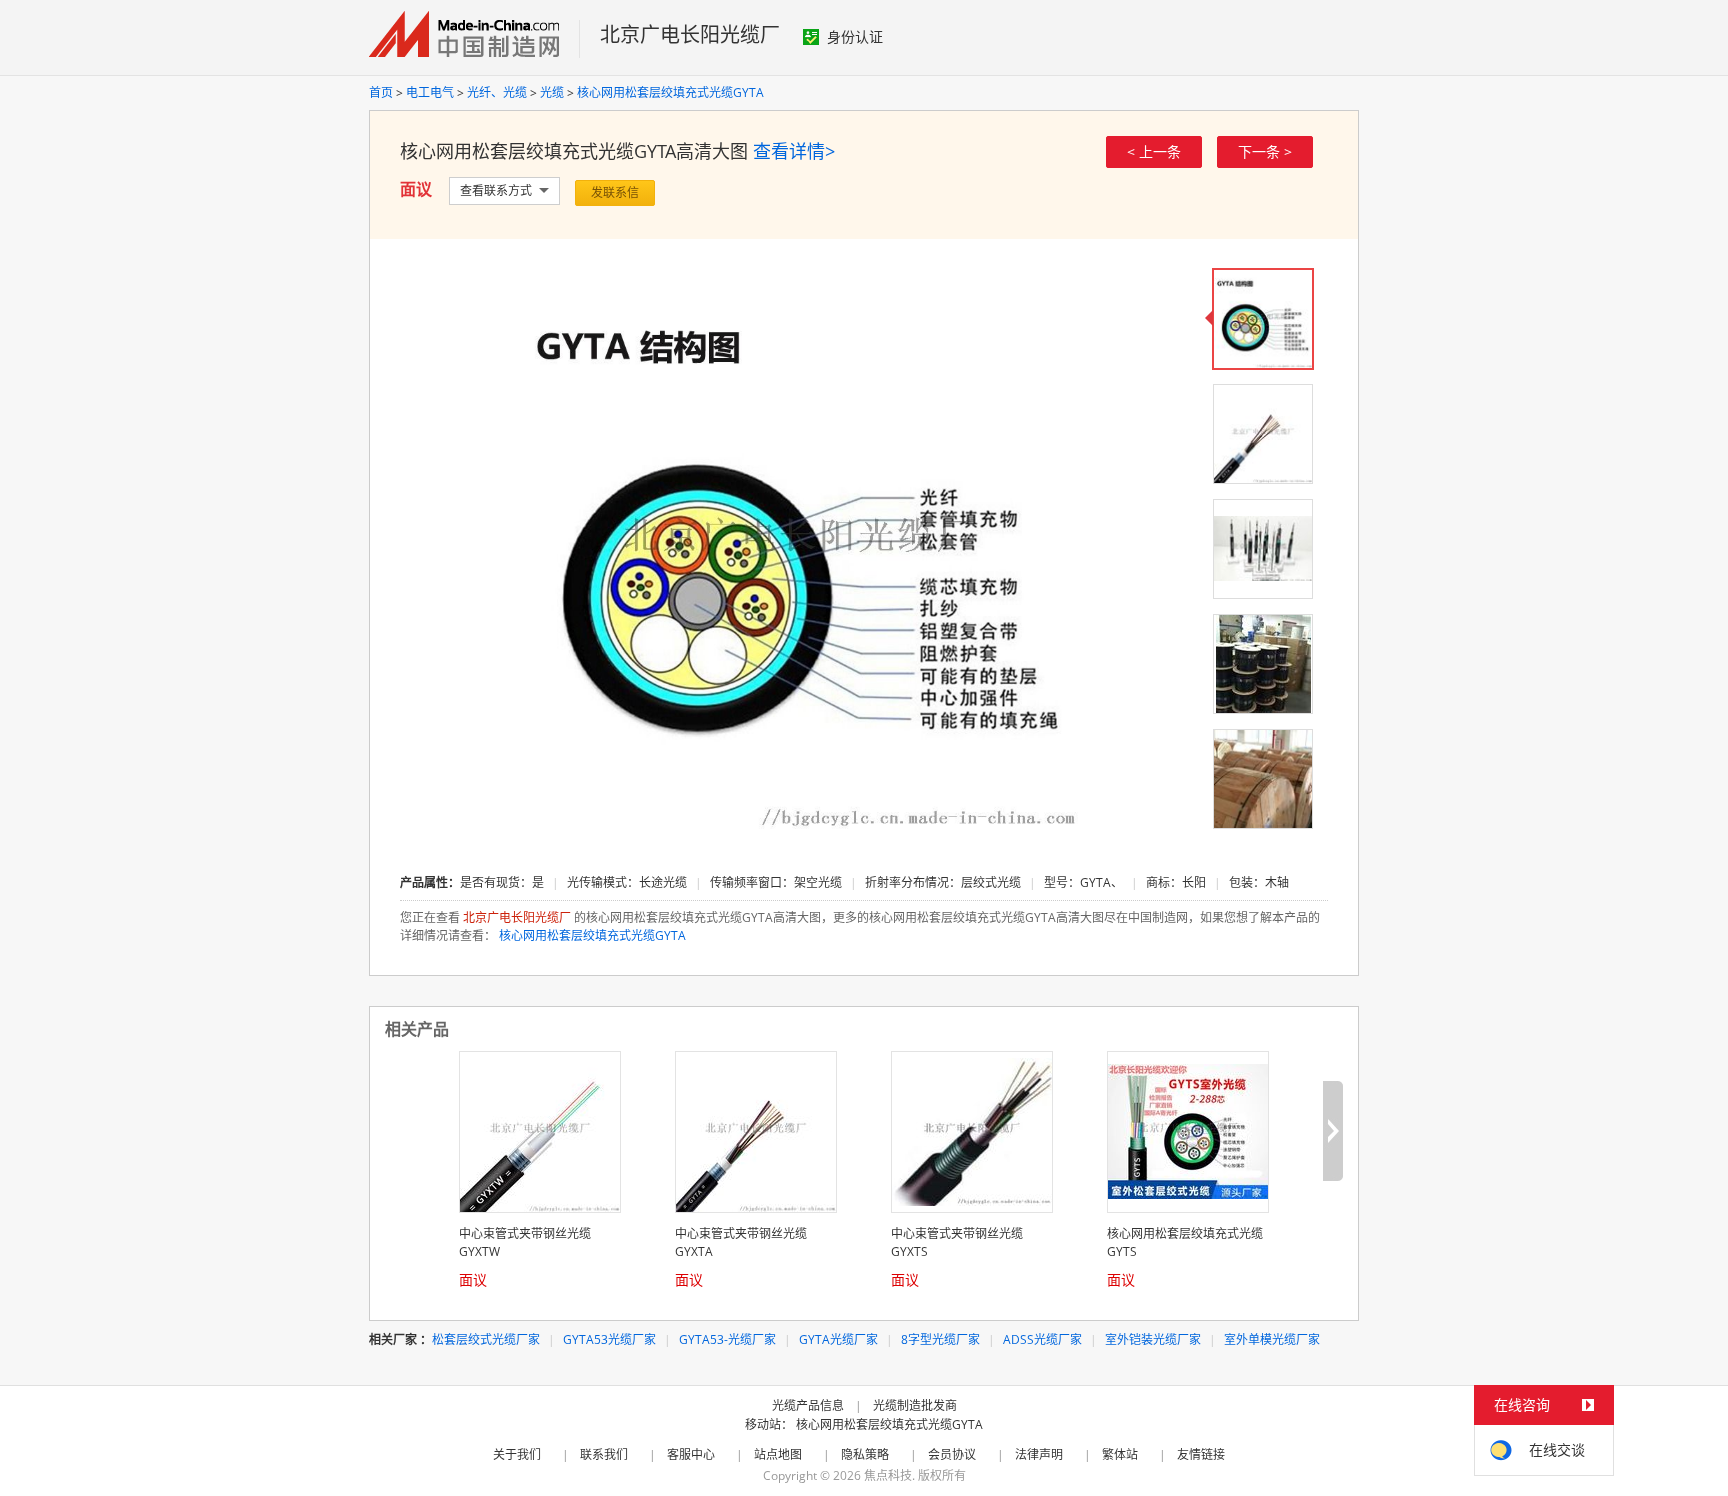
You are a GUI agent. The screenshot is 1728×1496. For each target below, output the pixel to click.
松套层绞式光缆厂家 (486, 1339)
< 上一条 (1154, 151)
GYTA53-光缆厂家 (727, 1339)
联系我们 (604, 1454)
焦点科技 (888, 1475)
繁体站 (1120, 1454)
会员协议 (952, 1454)
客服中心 (691, 1454)
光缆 (552, 92)
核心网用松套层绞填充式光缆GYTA (670, 92)
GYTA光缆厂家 (838, 1339)
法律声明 (1039, 1454)
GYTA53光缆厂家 (609, 1339)
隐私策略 (865, 1454)
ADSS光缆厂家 (1042, 1339)
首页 (381, 92)
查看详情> (794, 151)
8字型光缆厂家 (940, 1339)
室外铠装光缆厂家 (1153, 1339)
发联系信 (615, 192)
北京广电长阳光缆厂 (690, 34)
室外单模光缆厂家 (1272, 1339)
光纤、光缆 (497, 92)
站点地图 (778, 1454)
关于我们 (517, 1454)
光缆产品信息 (808, 1405)
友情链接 (1201, 1454)
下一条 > (1265, 151)
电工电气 (430, 92)
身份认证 (855, 36)
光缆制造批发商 (915, 1405)
